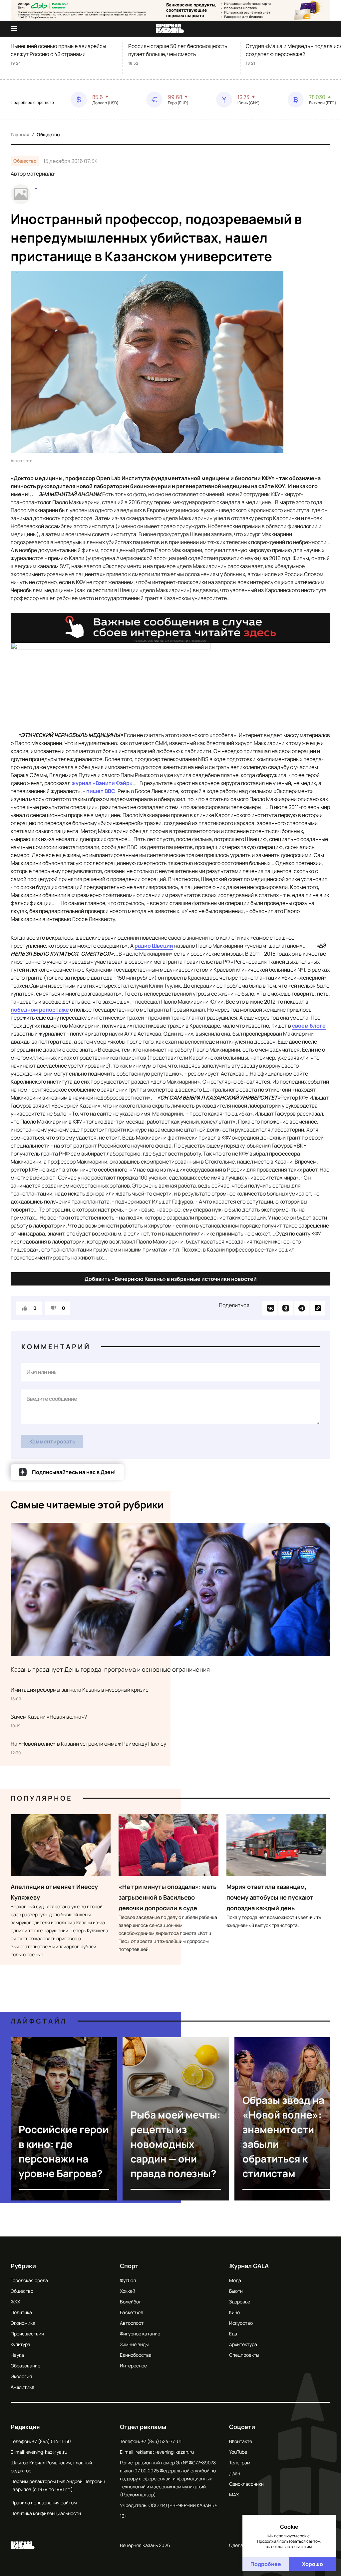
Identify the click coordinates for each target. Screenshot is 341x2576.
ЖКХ (15, 2302)
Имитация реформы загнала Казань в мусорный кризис (80, 1690)
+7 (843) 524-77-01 (161, 2441)
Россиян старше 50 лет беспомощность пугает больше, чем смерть (178, 50)
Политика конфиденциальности (46, 2513)
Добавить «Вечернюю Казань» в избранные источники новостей (171, 1279)
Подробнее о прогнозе (32, 103)
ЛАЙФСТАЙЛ (39, 2021)
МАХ (234, 2495)
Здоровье (240, 2302)
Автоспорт (132, 2323)
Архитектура (243, 2344)
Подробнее (266, 2564)
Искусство (241, 2323)
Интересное (133, 2366)
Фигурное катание (140, 2334)
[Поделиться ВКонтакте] (270, 1308)
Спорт (129, 2266)
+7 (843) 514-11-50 (51, 2441)
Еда (233, 2334)
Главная (20, 134)
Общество (48, 134)
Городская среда (29, 2280)
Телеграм (240, 2463)
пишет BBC (101, 791)
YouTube (238, 2452)
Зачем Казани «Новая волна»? (49, 1717)
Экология (21, 2376)
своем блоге (309, 1026)
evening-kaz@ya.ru (47, 2452)
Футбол (128, 2280)
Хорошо (313, 2564)
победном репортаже (40, 1010)
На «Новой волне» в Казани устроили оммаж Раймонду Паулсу (88, 1744)
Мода (235, 2280)
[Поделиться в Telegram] (302, 1308)
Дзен (235, 2473)
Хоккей (128, 2291)
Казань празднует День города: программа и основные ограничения (110, 1669)
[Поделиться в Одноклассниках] (286, 1308)
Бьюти (236, 2291)
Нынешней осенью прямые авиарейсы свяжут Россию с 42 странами (58, 50)
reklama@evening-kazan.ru (165, 2452)
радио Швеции (154, 946)
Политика (21, 2312)
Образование (25, 2366)
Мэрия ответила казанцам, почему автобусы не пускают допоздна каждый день (270, 1897)
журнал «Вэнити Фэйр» (102, 783)
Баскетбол (132, 2312)
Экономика (23, 2323)
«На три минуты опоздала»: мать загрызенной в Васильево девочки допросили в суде (168, 1897)
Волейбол (131, 2302)
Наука (17, 2355)
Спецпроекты (244, 2355)
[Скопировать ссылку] (318, 1308)
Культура (20, 2344)
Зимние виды (134, 2344)
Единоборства (136, 2355)
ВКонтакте (241, 2441)
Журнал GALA (249, 2266)
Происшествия (27, 2334)
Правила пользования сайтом (44, 2503)
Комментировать (52, 1441)
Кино (234, 2312)
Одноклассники (246, 2484)
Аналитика (22, 2387)
